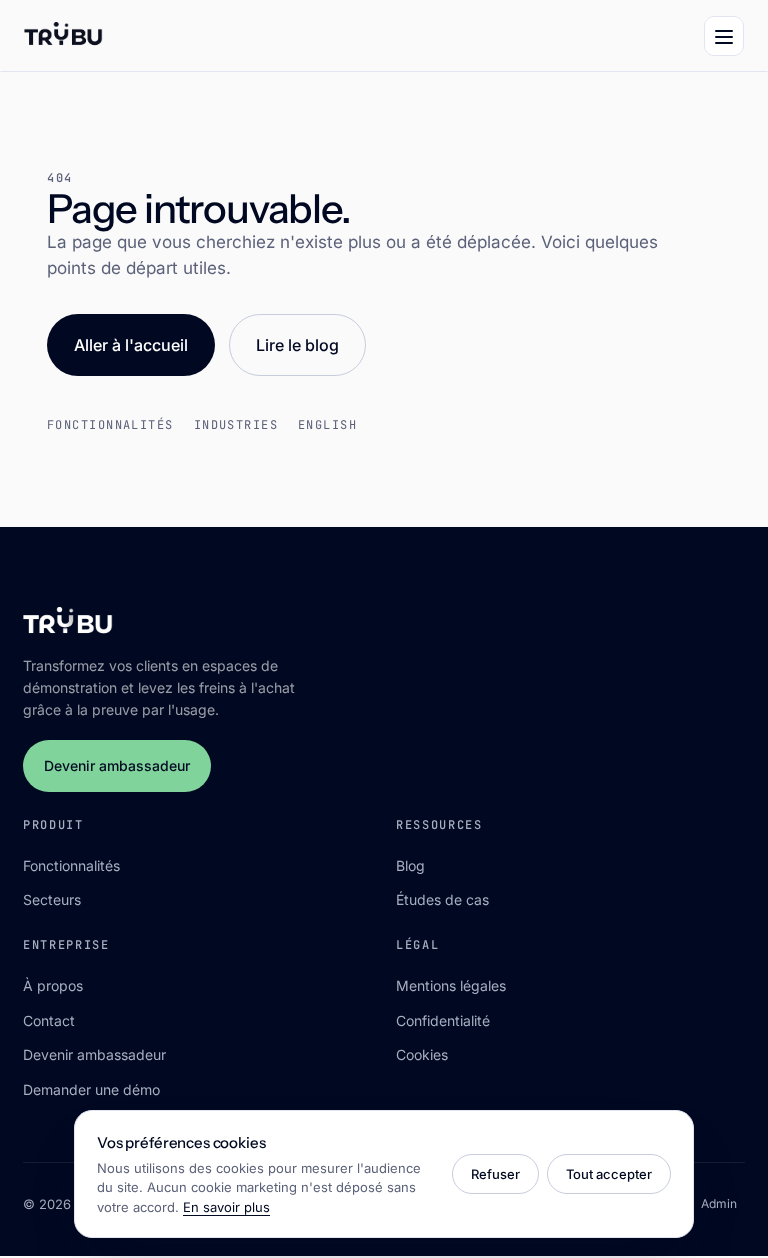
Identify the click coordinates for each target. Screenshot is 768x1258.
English (327, 425)
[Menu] (724, 36)
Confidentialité (443, 1020)
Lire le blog (297, 345)
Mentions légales (451, 985)
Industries (236, 425)
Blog (410, 865)
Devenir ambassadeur (117, 765)
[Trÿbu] (63, 36)
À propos (53, 985)
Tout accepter (609, 1174)
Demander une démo (91, 1089)
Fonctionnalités (110, 425)
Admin (719, 1203)
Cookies (422, 1054)
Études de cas (442, 899)
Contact (49, 1020)
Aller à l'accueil (131, 345)
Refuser (495, 1174)
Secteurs (52, 899)
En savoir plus (226, 1207)
